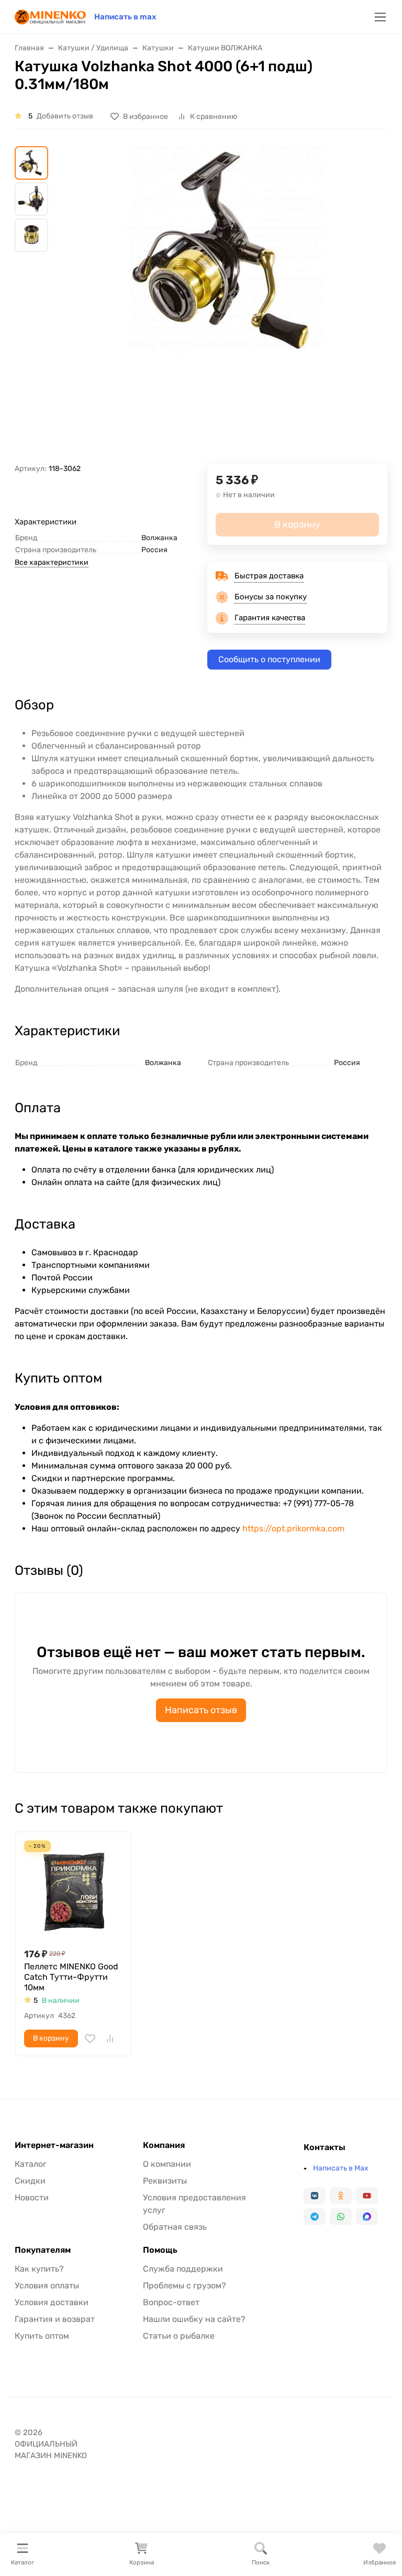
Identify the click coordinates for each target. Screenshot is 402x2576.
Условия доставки (52, 2302)
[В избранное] (90, 2038)
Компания (164, 2145)
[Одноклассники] (341, 2196)
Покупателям (43, 2250)
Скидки (30, 2181)
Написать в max (125, 17)
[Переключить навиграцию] (380, 17)
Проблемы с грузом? (185, 2285)
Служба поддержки (183, 2269)
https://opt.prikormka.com (293, 1528)
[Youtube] (367, 2196)
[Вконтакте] (315, 2196)
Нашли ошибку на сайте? (194, 2319)
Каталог (31, 2164)
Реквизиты (165, 2181)
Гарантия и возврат (55, 2319)
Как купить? (39, 2269)
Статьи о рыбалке (179, 2336)
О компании (167, 2164)
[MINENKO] (50, 16)
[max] (367, 2217)
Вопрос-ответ (171, 2302)
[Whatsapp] (341, 2217)
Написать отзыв (201, 1710)
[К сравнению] (110, 2038)
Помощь (160, 2250)
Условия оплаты (47, 2285)
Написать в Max (341, 2168)
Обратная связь (175, 2227)
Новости (32, 2197)
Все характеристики (52, 562)
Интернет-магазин (54, 2145)
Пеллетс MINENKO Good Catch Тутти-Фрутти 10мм (71, 1977)
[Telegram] (315, 2217)
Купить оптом (42, 2336)
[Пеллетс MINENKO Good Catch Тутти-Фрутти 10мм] (73, 1890)
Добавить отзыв (65, 116)
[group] (226, 305)
